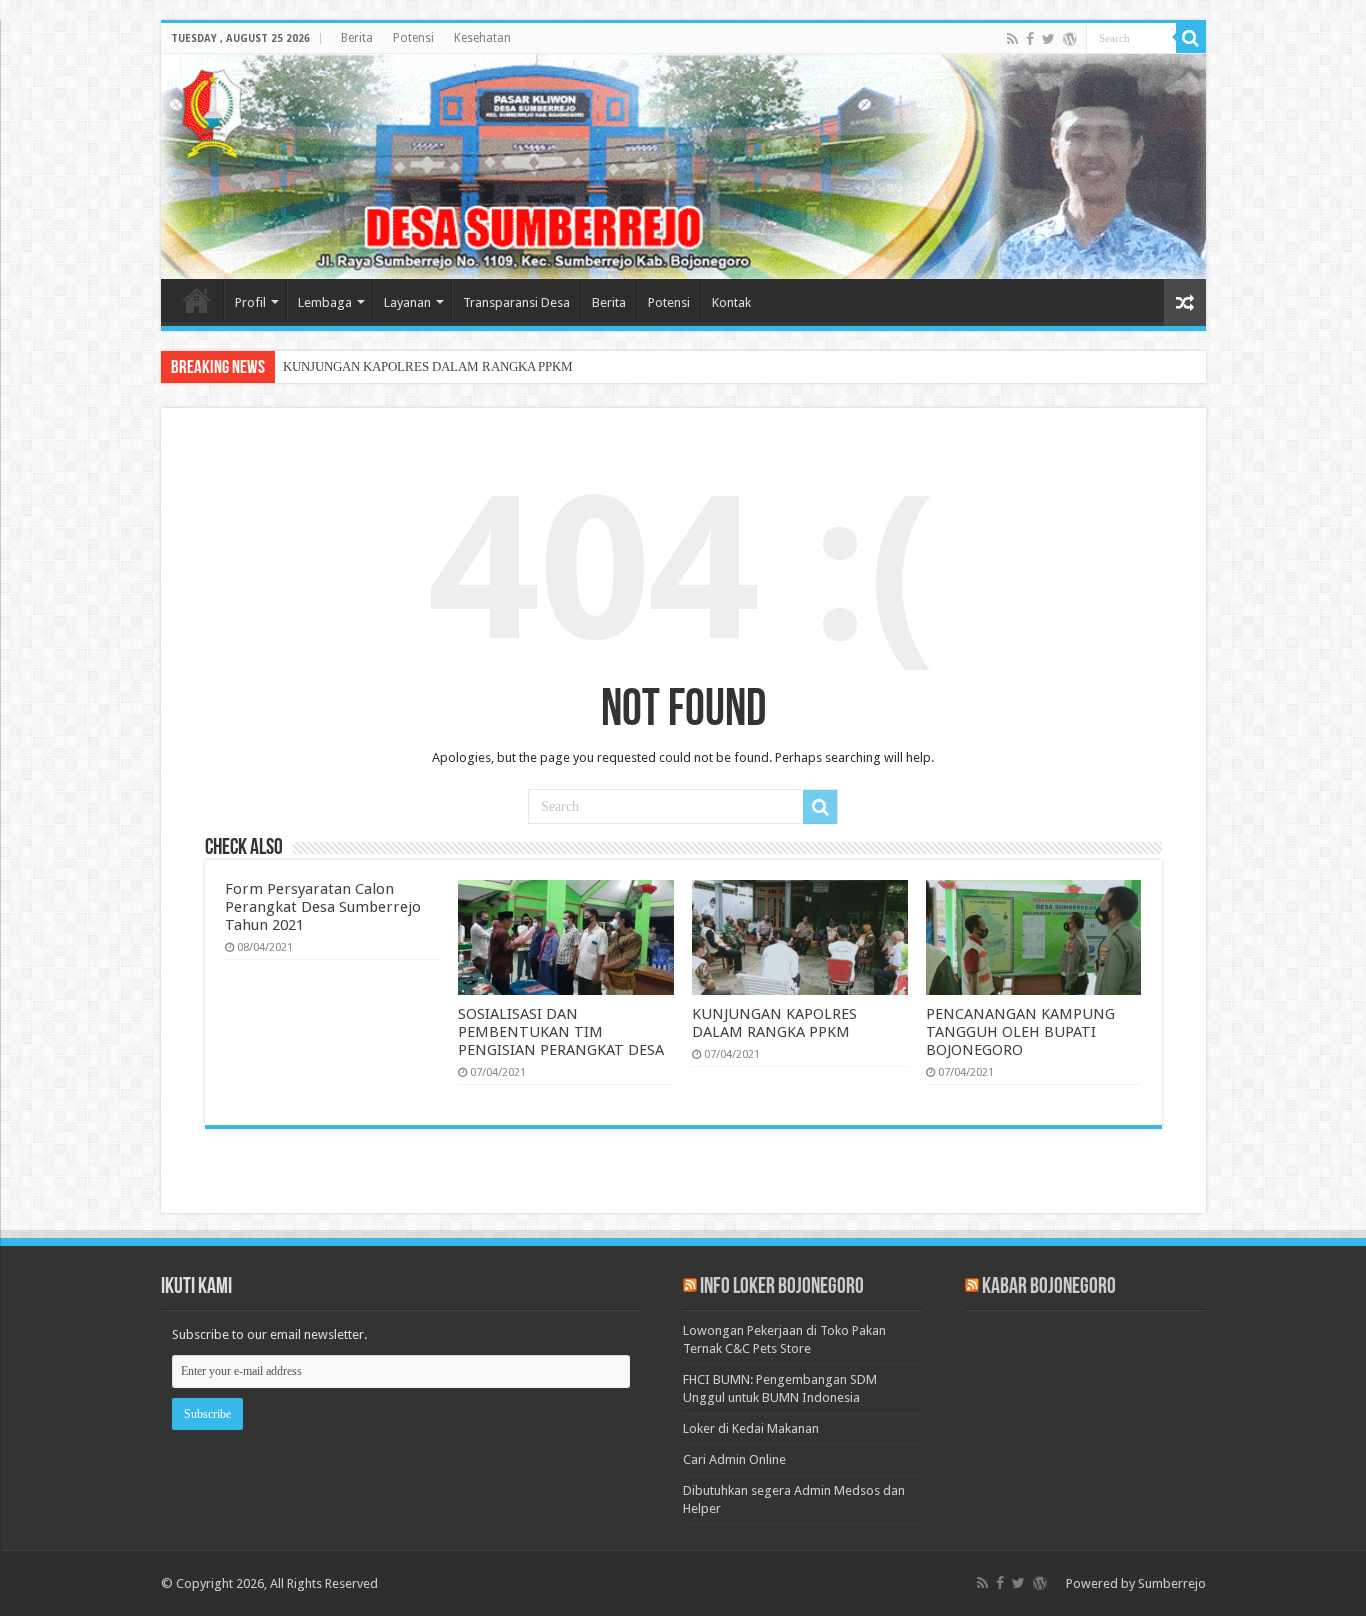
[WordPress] (1070, 39)
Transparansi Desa (516, 302)
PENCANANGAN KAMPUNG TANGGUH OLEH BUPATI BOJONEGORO (1020, 1032)
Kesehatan (482, 38)
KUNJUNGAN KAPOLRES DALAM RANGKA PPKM (428, 366)
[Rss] (1012, 39)
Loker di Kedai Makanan (751, 1428)
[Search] (1191, 38)
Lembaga (325, 302)
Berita (357, 38)
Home (197, 300)
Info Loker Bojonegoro (782, 1287)
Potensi (413, 38)
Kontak (731, 302)
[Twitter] (1048, 39)
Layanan (407, 302)
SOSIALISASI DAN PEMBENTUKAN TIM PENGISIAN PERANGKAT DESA (561, 1032)
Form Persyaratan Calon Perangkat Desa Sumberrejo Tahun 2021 (323, 907)
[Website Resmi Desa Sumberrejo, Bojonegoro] (683, 166)
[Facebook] (1030, 39)
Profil (250, 302)
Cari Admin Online (734, 1459)
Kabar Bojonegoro (1049, 1287)
